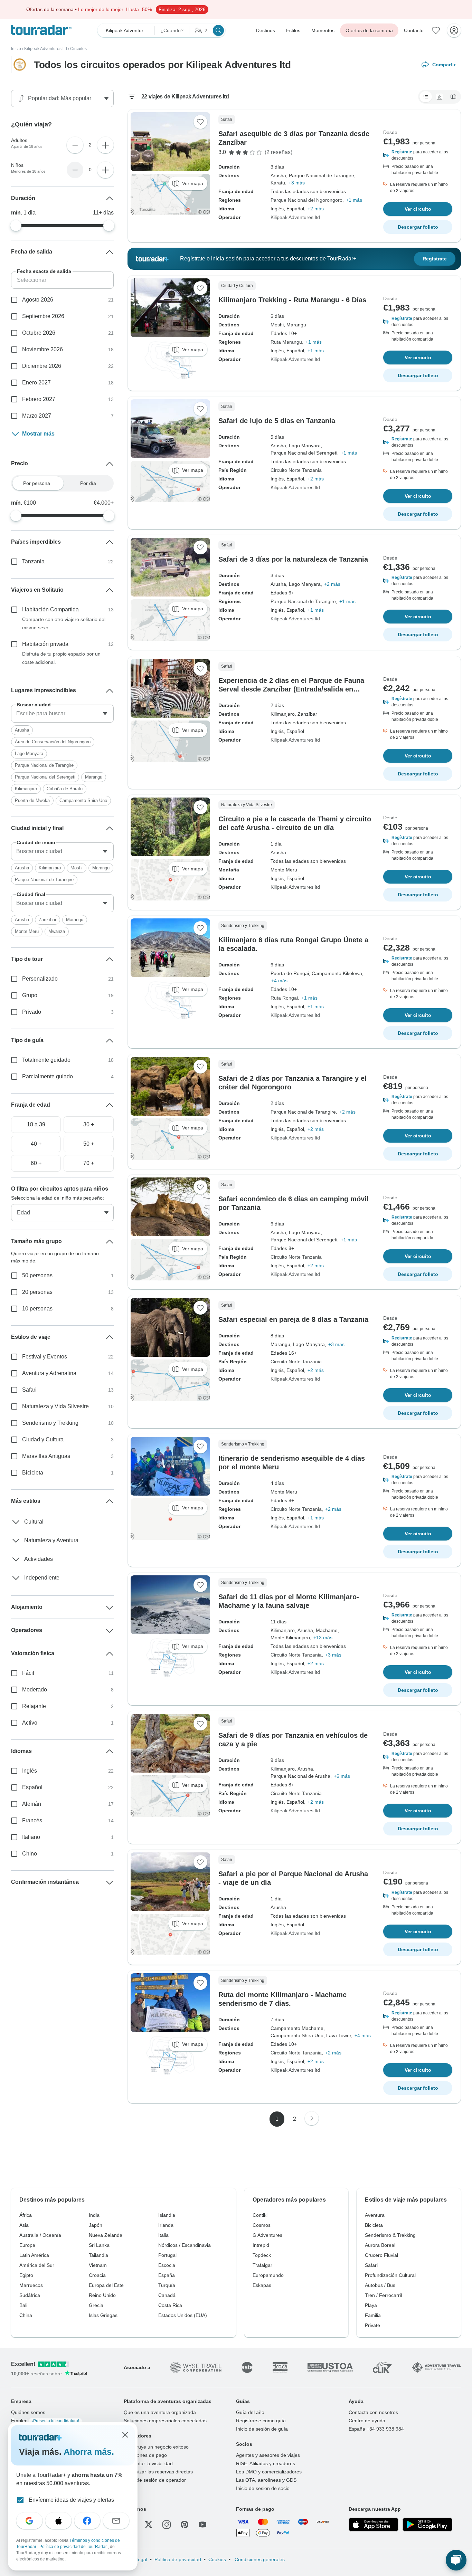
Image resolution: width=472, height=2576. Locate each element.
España (167, 2275)
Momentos (323, 30)
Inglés (30, 1771)
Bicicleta (33, 1473)
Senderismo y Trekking (50, 1423)
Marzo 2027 (37, 416)
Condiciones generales (259, 2559)
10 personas (37, 1309)
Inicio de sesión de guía (262, 2429)
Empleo (45, 2421)
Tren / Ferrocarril (383, 2295)
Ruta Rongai (284, 998)
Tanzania (33, 561)
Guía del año (250, 2412)
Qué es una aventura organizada (160, 2412)
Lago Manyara (29, 753)
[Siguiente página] (312, 2118)
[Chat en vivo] (456, 2560)
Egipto (26, 2275)
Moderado (35, 1690)
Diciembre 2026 (42, 366)
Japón (96, 2225)
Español (32, 1787)
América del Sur (37, 2265)
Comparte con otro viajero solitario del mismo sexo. (64, 623)
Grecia (96, 2305)
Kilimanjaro (26, 789)
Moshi (77, 868)
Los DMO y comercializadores (269, 2472)
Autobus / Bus (380, 2285)
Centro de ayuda (367, 2421)
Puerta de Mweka (32, 800)
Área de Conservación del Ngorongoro (53, 742)
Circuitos (78, 49)
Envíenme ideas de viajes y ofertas (71, 2500)
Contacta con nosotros (373, 2412)
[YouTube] (202, 2525)
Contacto (414, 30)
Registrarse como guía (261, 2421)
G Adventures (267, 2235)
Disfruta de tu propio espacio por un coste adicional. (61, 658)
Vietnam (98, 2265)
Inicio (16, 49)
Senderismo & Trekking (390, 2235)
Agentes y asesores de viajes (268, 2455)
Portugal (167, 2255)
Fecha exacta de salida (44, 271)
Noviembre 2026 (43, 349)
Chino (30, 1854)
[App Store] (374, 2525)
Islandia (167, 2215)
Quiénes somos (28, 2412)
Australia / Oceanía (40, 2235)
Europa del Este (106, 2285)
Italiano (31, 1837)
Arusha (22, 730)
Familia (373, 2315)
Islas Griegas (103, 2315)
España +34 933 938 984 (376, 2429)
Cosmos (262, 2225)
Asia (24, 2225)
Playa (371, 2305)
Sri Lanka (99, 2245)
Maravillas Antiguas (46, 1456)
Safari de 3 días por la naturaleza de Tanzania (293, 559)
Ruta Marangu (286, 342)
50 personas (37, 1275)
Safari (29, 1390)
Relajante (34, 1706)
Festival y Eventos (45, 1357)
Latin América (34, 2255)
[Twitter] (149, 2525)
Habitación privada (45, 644)
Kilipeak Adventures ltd (46, 49)
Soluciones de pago (145, 2455)
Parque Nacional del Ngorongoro (306, 200)
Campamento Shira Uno (83, 800)
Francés (32, 1820)
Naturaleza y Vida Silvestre (55, 1406)
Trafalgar (262, 2265)
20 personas (37, 1292)
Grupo (30, 995)
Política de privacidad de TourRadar (74, 2547)
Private (372, 2325)
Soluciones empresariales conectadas (165, 2421)
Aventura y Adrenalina (49, 1373)
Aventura (375, 2215)
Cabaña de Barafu (65, 789)
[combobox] (62, 714)
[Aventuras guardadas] (436, 30)
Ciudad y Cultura (43, 1439)
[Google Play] (427, 2525)
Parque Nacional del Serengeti (45, 777)
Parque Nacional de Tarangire (303, 601)
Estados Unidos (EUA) (183, 2315)
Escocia (167, 2265)
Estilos (293, 30)
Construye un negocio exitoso (156, 2447)
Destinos (266, 30)
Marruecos (31, 2285)
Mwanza (57, 931)
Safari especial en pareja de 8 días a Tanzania (293, 1319)
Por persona (37, 483)
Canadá (167, 2295)
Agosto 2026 (38, 300)
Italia (163, 2235)
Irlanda (166, 2225)
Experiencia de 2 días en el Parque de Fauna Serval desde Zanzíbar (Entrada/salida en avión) (291, 689)
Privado (32, 1012)
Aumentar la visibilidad (148, 2463)
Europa (27, 2245)
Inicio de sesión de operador (155, 2480)
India (94, 2215)
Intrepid (261, 2245)
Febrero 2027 (39, 399)
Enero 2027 (36, 383)
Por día (88, 483)
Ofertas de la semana (369, 30)
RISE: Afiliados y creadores (266, 2463)
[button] (418, 155)
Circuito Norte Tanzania (296, 470)
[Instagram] (167, 2525)
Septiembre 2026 (43, 316)
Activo (30, 1723)
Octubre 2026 (39, 333)
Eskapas (262, 2285)
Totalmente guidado (46, 1060)
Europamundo (268, 2275)
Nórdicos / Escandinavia (185, 2245)
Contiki (260, 2215)
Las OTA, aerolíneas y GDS (266, 2480)
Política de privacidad (178, 2559)
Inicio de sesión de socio (263, 2488)
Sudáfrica (30, 2295)
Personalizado (40, 979)
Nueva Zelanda (106, 2235)
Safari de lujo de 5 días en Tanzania (277, 421)
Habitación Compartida (50, 609)
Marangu (94, 777)
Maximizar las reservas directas (158, 2472)
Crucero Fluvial (381, 2255)
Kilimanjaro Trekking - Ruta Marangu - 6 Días (292, 300)
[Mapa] (453, 97)
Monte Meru (27, 931)
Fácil (28, 1673)
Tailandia (98, 2255)
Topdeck (262, 2255)
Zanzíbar (48, 920)
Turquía (167, 2285)
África (26, 2215)
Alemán (32, 1804)
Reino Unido (102, 2295)
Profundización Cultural (390, 2275)
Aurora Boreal (380, 2245)
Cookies (217, 2559)
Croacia (97, 2275)
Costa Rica (170, 2305)
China (26, 2315)
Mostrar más (38, 434)
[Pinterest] (185, 2525)
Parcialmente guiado (48, 1076)
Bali (23, 2305)
